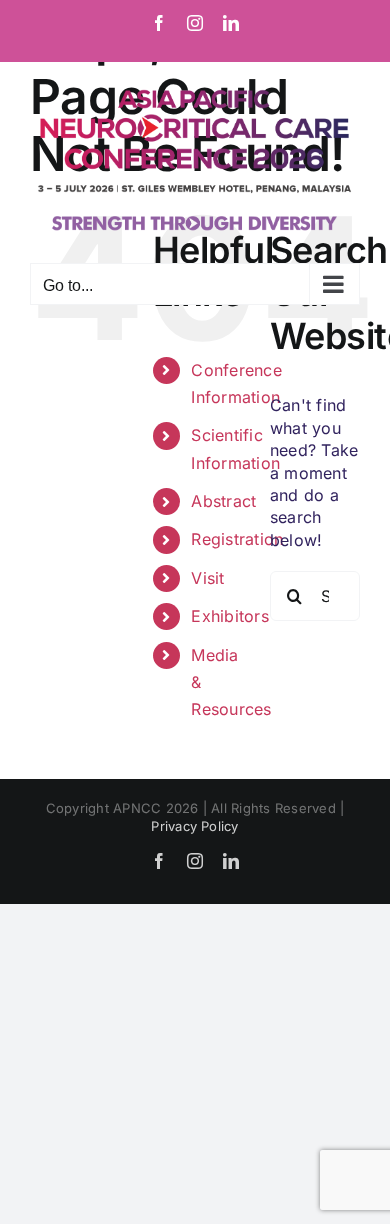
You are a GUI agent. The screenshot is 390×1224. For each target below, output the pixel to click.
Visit (207, 578)
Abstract (223, 501)
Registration (237, 539)
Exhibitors (229, 616)
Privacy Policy (194, 826)
